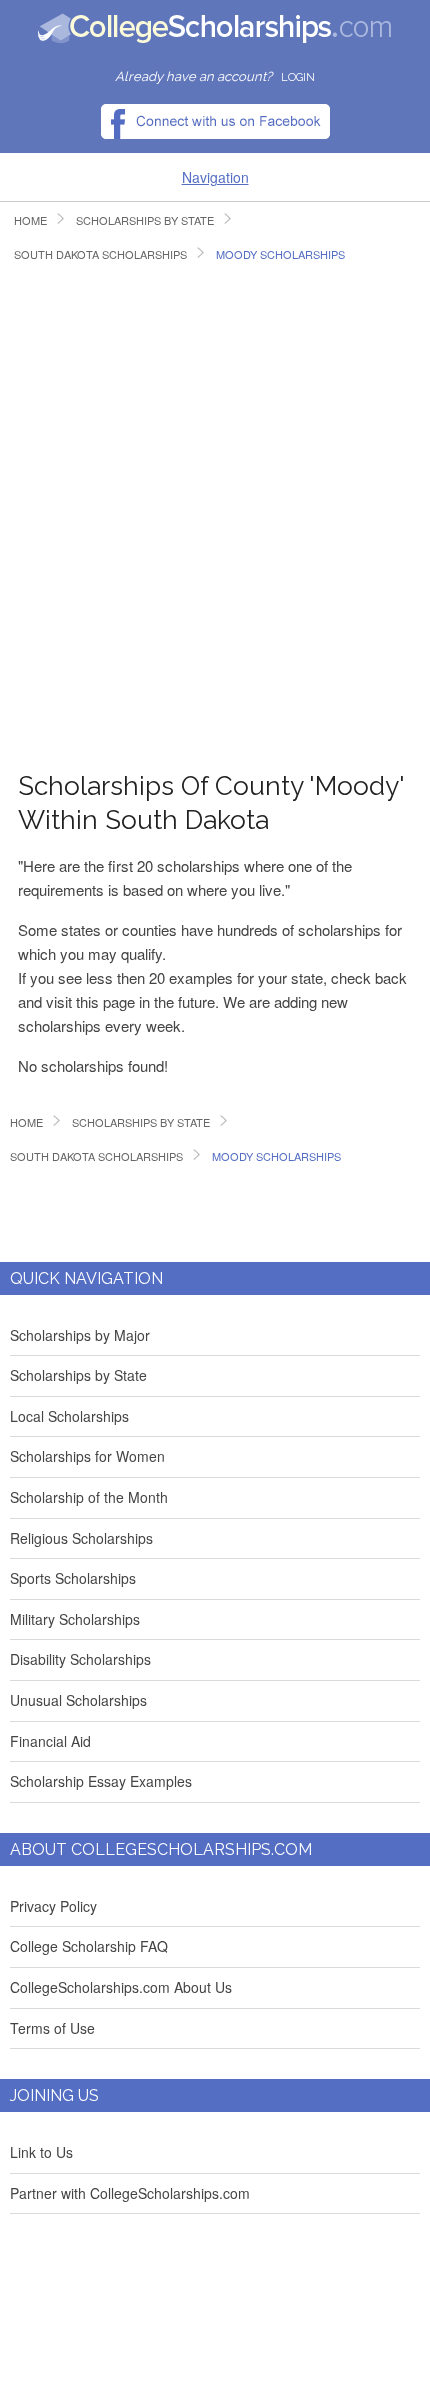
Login (298, 77)
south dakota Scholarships (100, 254)
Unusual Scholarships (78, 1700)
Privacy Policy (53, 1906)
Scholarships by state (145, 220)
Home (30, 220)
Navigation (215, 177)
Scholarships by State (78, 1375)
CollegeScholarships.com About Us (121, 1987)
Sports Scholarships (73, 1578)
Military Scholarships (75, 1619)
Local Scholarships (69, 1416)
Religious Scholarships (81, 1538)
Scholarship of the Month (89, 1497)
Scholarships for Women (87, 1456)
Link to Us (41, 2152)
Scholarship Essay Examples (101, 1781)
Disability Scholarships (80, 1659)
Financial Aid (50, 1741)
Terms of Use (52, 2028)
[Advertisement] (215, 515)
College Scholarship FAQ (89, 1946)
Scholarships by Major (80, 1335)
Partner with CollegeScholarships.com (130, 2193)
